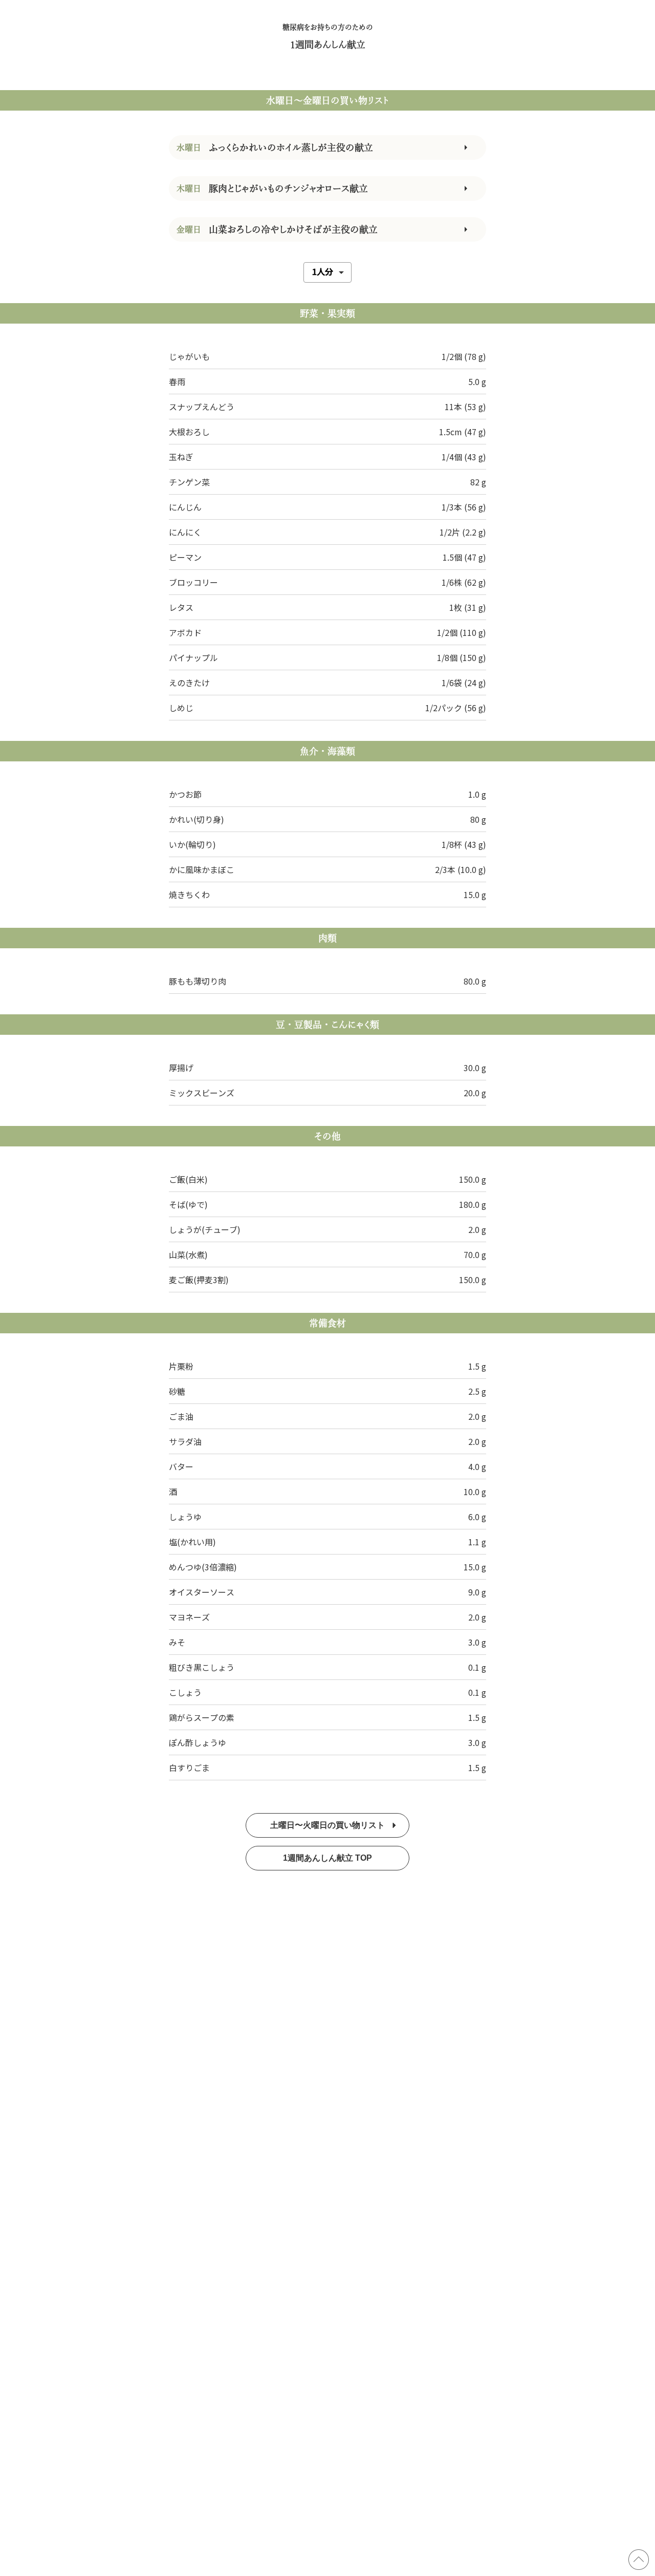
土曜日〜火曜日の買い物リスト (327, 1825)
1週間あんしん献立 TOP (327, 1858)
